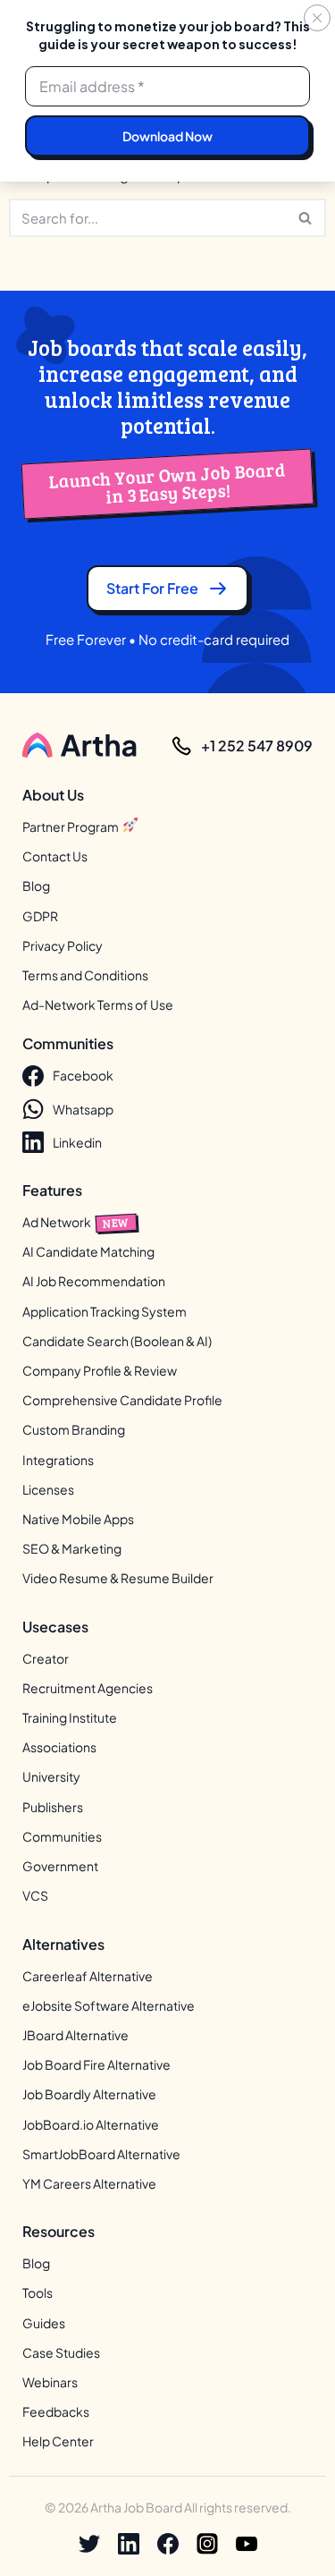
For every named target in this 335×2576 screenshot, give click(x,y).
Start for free (152, 588)
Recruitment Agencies (88, 1688)
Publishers (53, 1807)
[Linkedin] (129, 2544)
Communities (62, 1836)
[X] (89, 2544)
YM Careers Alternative (89, 2183)
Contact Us (55, 857)
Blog (36, 886)
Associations (59, 1748)
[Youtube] (247, 2544)
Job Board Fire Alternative (96, 2065)
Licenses (48, 1489)
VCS (35, 1896)
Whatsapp (83, 1109)
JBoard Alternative (75, 2035)
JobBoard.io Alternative (91, 2124)
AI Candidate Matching (88, 1252)
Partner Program (71, 826)
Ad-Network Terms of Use (98, 1005)
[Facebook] (168, 2544)
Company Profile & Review (100, 1371)
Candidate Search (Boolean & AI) (117, 1341)
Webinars (50, 2382)
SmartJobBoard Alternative (101, 2154)
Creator (46, 1658)
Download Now (167, 136)
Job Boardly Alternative (89, 2095)
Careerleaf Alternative (88, 1976)
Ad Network (76, 1222)
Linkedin (77, 1142)
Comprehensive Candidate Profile (122, 1401)
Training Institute (70, 1718)
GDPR (40, 916)
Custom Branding (74, 1430)
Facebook (83, 1076)
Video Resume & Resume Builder (118, 1579)
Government (60, 1867)
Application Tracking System (105, 1311)
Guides (44, 2323)
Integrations (58, 1460)
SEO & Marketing (72, 1549)
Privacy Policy (63, 945)
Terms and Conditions (85, 975)
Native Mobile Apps (78, 1520)
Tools (38, 2293)
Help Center (58, 2442)
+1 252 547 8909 (257, 746)
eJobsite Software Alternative (109, 2005)
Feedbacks (56, 2412)
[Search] (306, 218)
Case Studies (61, 2352)
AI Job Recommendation (94, 1282)
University (51, 1777)
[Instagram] (207, 2544)
